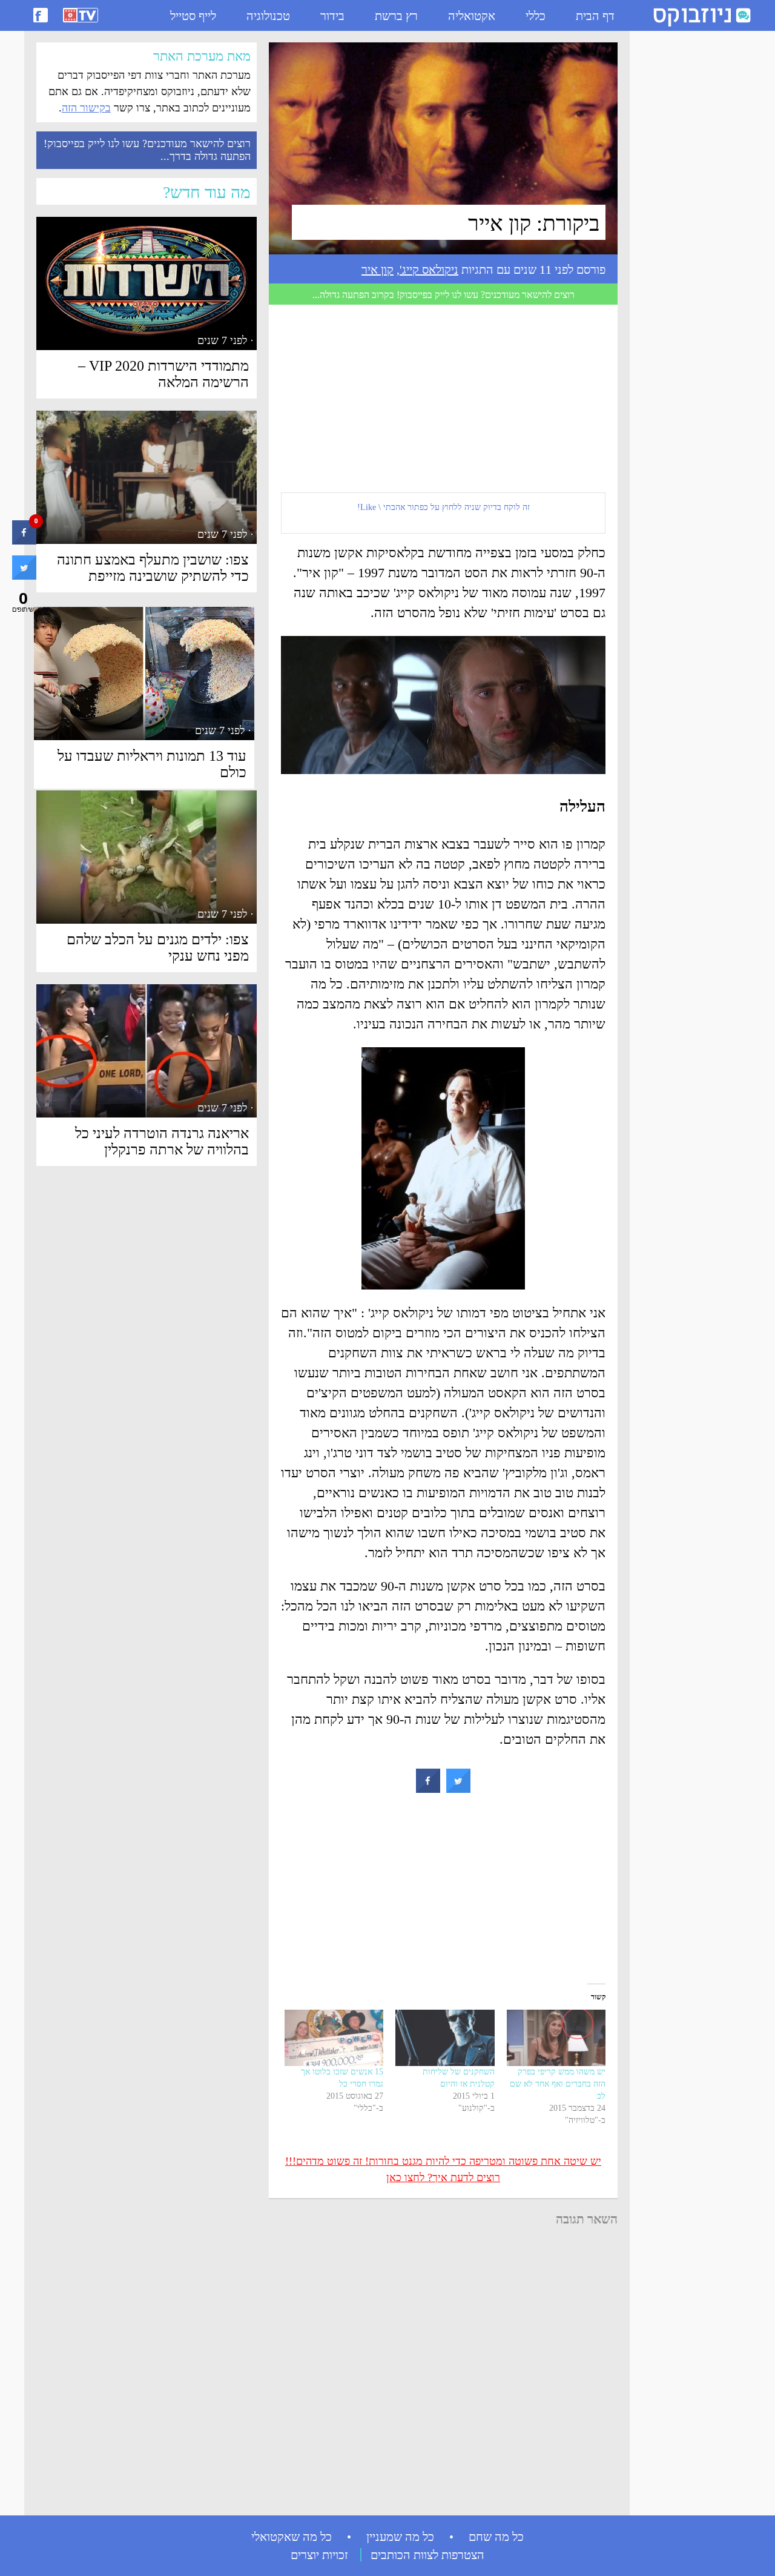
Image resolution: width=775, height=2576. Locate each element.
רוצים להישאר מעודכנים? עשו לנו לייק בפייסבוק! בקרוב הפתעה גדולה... (444, 295)
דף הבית (595, 16)
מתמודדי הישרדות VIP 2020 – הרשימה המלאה (163, 374)
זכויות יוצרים (319, 2555)
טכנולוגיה (268, 16)
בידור (332, 16)
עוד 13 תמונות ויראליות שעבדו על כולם (152, 764)
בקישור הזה (86, 108)
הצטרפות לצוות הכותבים (427, 2555)
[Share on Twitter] (458, 1789)
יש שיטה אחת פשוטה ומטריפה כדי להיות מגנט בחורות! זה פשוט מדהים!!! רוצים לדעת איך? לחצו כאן (443, 2169)
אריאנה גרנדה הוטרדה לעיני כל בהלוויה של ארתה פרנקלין (162, 1141)
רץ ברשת (396, 16)
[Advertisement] (684, 219)
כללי (536, 16)
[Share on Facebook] (428, 1789)
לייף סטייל (193, 16)
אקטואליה (472, 16)
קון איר (378, 270)
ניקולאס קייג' (429, 270)
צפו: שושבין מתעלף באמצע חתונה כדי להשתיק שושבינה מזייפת (153, 568)
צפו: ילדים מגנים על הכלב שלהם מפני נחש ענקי (158, 948)
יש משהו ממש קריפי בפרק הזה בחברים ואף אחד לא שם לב (558, 2084)
